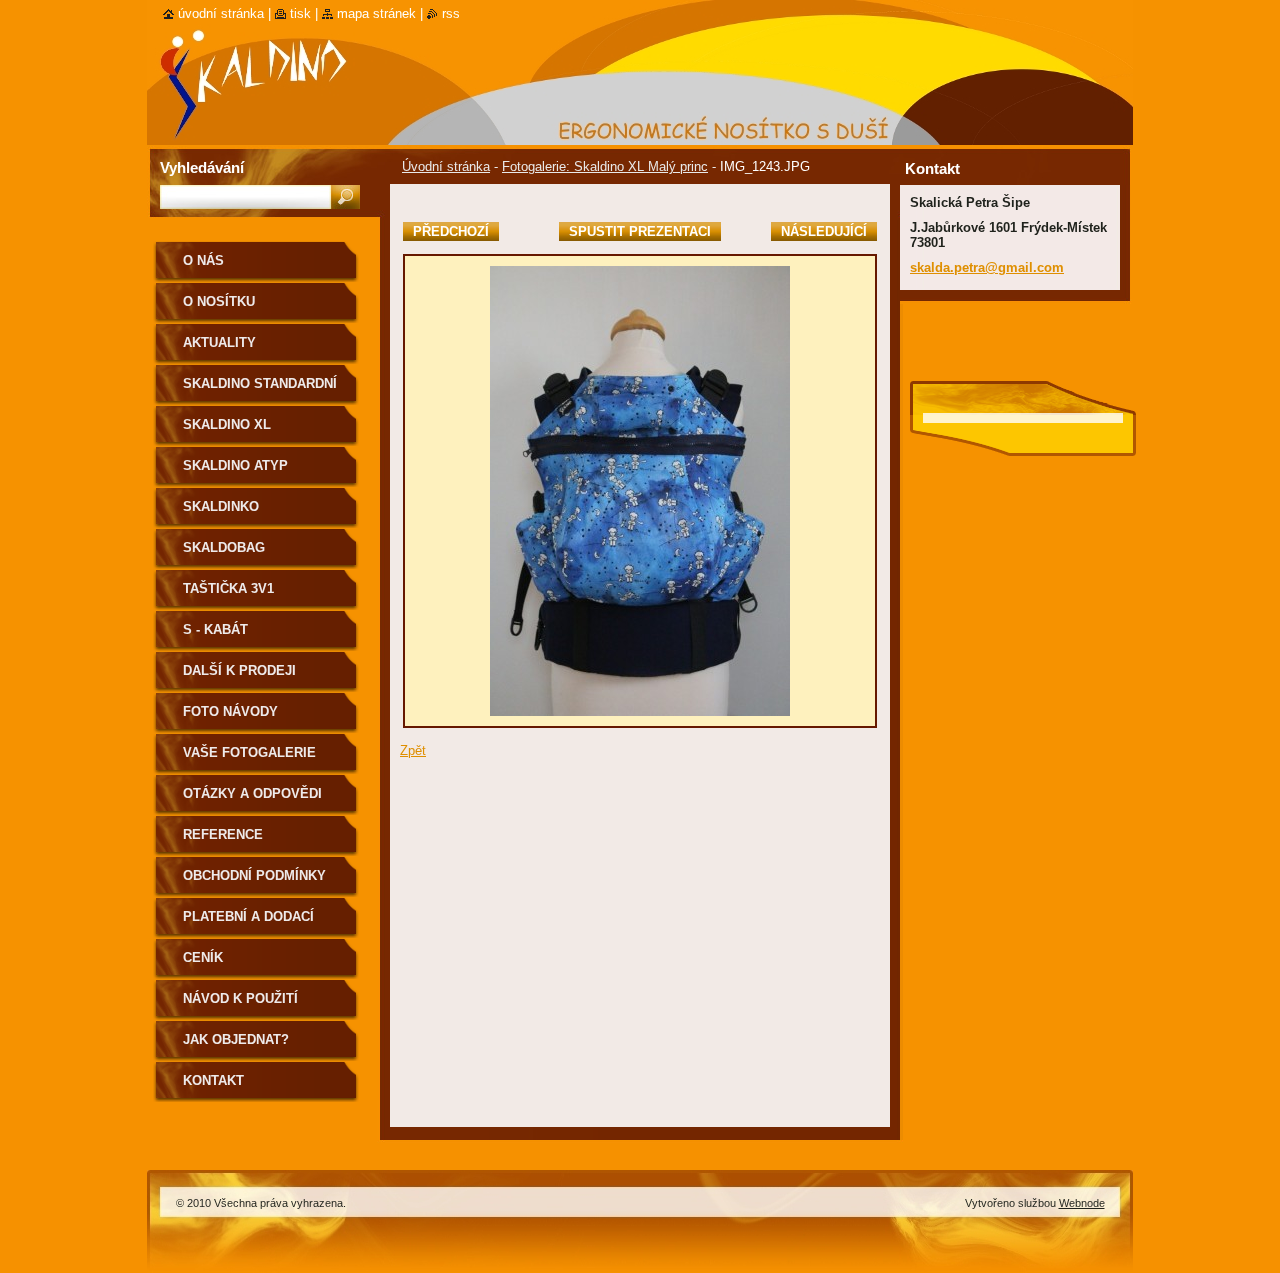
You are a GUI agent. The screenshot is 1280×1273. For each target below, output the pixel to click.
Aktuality (219, 342)
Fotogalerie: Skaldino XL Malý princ (605, 166)
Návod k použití (240, 998)
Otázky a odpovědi (252, 793)
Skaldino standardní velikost (260, 390)
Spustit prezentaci (640, 231)
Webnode (1082, 1203)
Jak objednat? (236, 1039)
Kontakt (213, 1080)
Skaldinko (221, 506)
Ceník (203, 957)
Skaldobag (224, 547)
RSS (451, 13)
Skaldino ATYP (235, 465)
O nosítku (219, 301)
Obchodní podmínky (254, 875)
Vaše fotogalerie (249, 752)
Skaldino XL (227, 424)
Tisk (300, 13)
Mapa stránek (376, 13)
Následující (824, 231)
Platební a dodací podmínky (248, 923)
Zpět (413, 750)
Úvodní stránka (446, 166)
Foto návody (230, 711)
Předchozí (451, 231)
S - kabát (215, 629)
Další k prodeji (239, 670)
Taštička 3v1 (228, 588)
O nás (203, 260)
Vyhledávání (202, 167)
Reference (223, 834)
